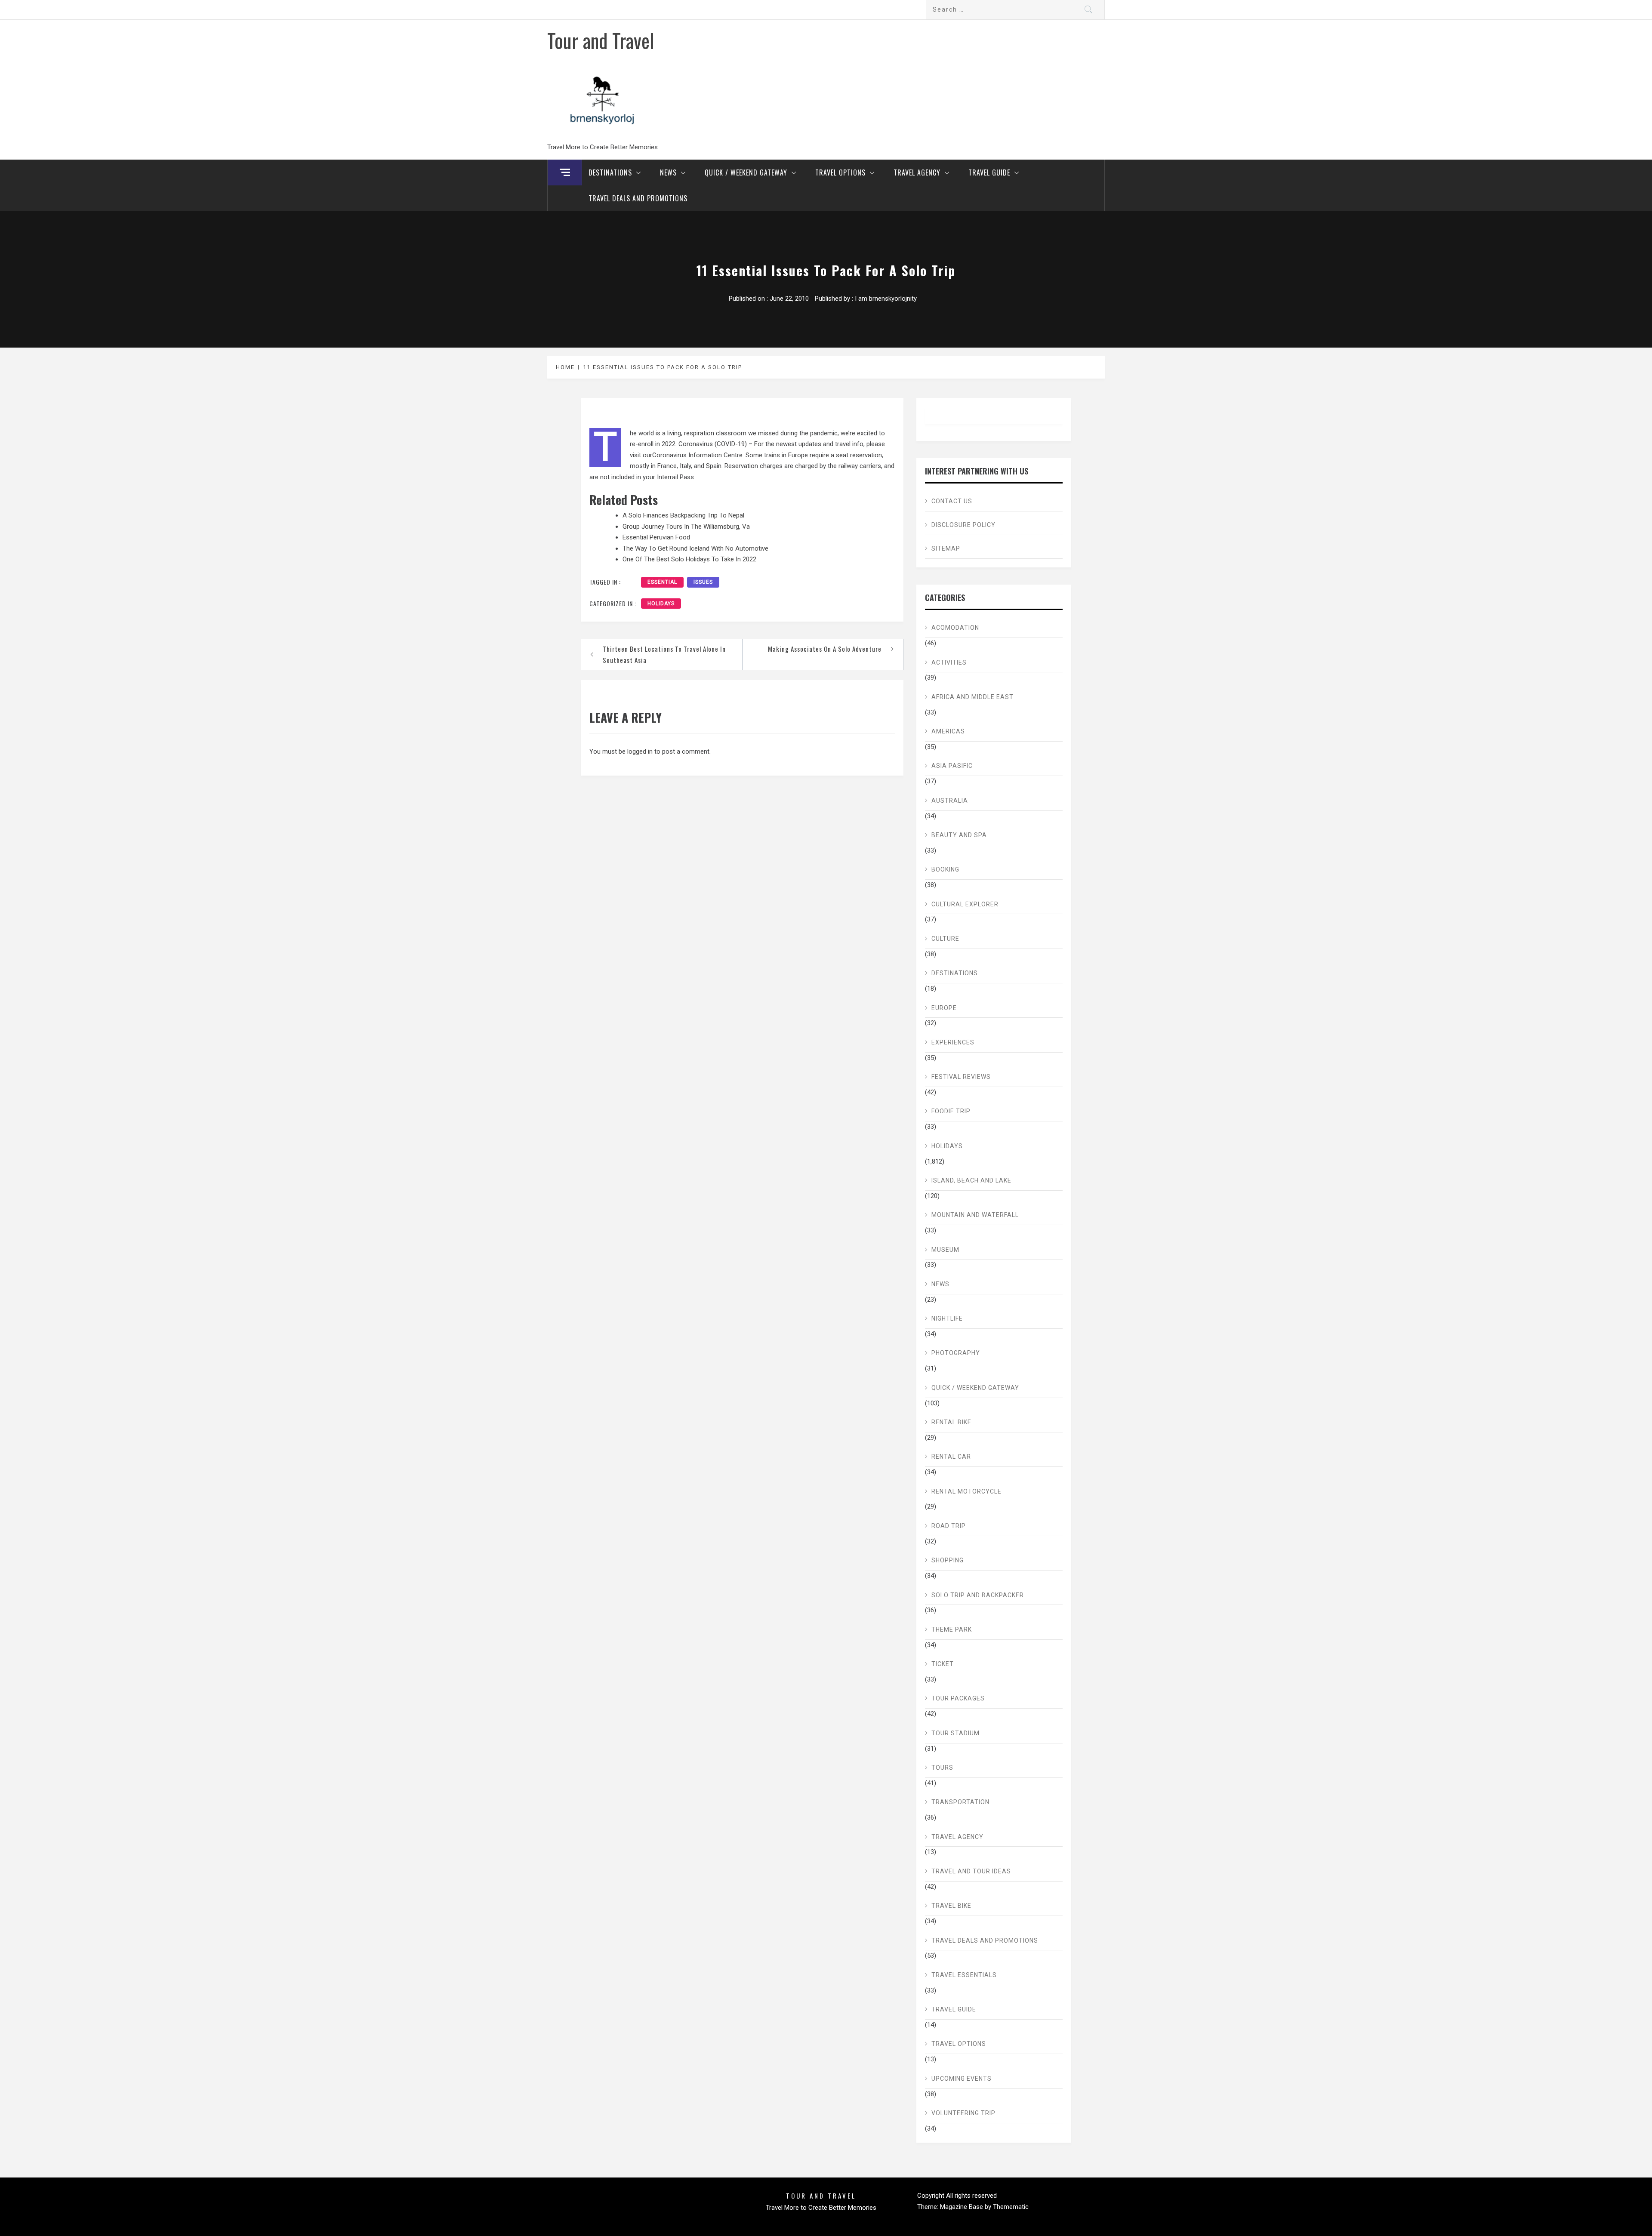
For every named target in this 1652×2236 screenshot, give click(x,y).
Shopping (948, 1560)
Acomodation (955, 628)
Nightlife (947, 1318)
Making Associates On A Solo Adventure (825, 649)
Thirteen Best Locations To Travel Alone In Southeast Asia (664, 654)
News (668, 172)
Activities (949, 662)
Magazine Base (962, 2207)
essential (662, 582)
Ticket (943, 1664)
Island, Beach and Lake (971, 1180)
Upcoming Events (962, 2079)
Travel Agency (917, 172)
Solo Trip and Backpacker (978, 1595)
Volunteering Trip (963, 2113)
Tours (942, 1768)
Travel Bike (951, 1906)
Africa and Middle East (972, 697)
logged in (640, 751)
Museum (945, 1250)
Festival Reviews (961, 1077)
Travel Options (840, 172)
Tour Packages (958, 1698)
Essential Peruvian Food (656, 537)
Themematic (1011, 2207)
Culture (945, 939)
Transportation (960, 1802)
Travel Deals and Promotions (638, 198)
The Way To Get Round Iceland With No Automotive (695, 548)
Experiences (953, 1042)
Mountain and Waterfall (975, 1215)
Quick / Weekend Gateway (746, 172)
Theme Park (952, 1629)
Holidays (661, 604)
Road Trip (949, 1526)
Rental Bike (951, 1422)
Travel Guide (989, 172)
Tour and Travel (601, 40)
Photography (956, 1353)
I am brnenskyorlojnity (886, 299)
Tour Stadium (955, 1733)
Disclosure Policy (963, 525)
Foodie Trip (951, 1111)
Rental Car (951, 1457)
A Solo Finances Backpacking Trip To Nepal (683, 515)
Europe (944, 1008)
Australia (950, 801)
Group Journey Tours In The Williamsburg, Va (686, 527)
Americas (948, 731)
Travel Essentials (964, 1975)
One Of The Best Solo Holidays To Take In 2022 (689, 559)
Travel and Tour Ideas (971, 1871)
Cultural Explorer (965, 904)
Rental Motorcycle (966, 1491)
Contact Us (952, 501)
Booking (945, 869)
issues (703, 582)
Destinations (610, 172)
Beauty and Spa (959, 835)
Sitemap (946, 548)
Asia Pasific (952, 766)
